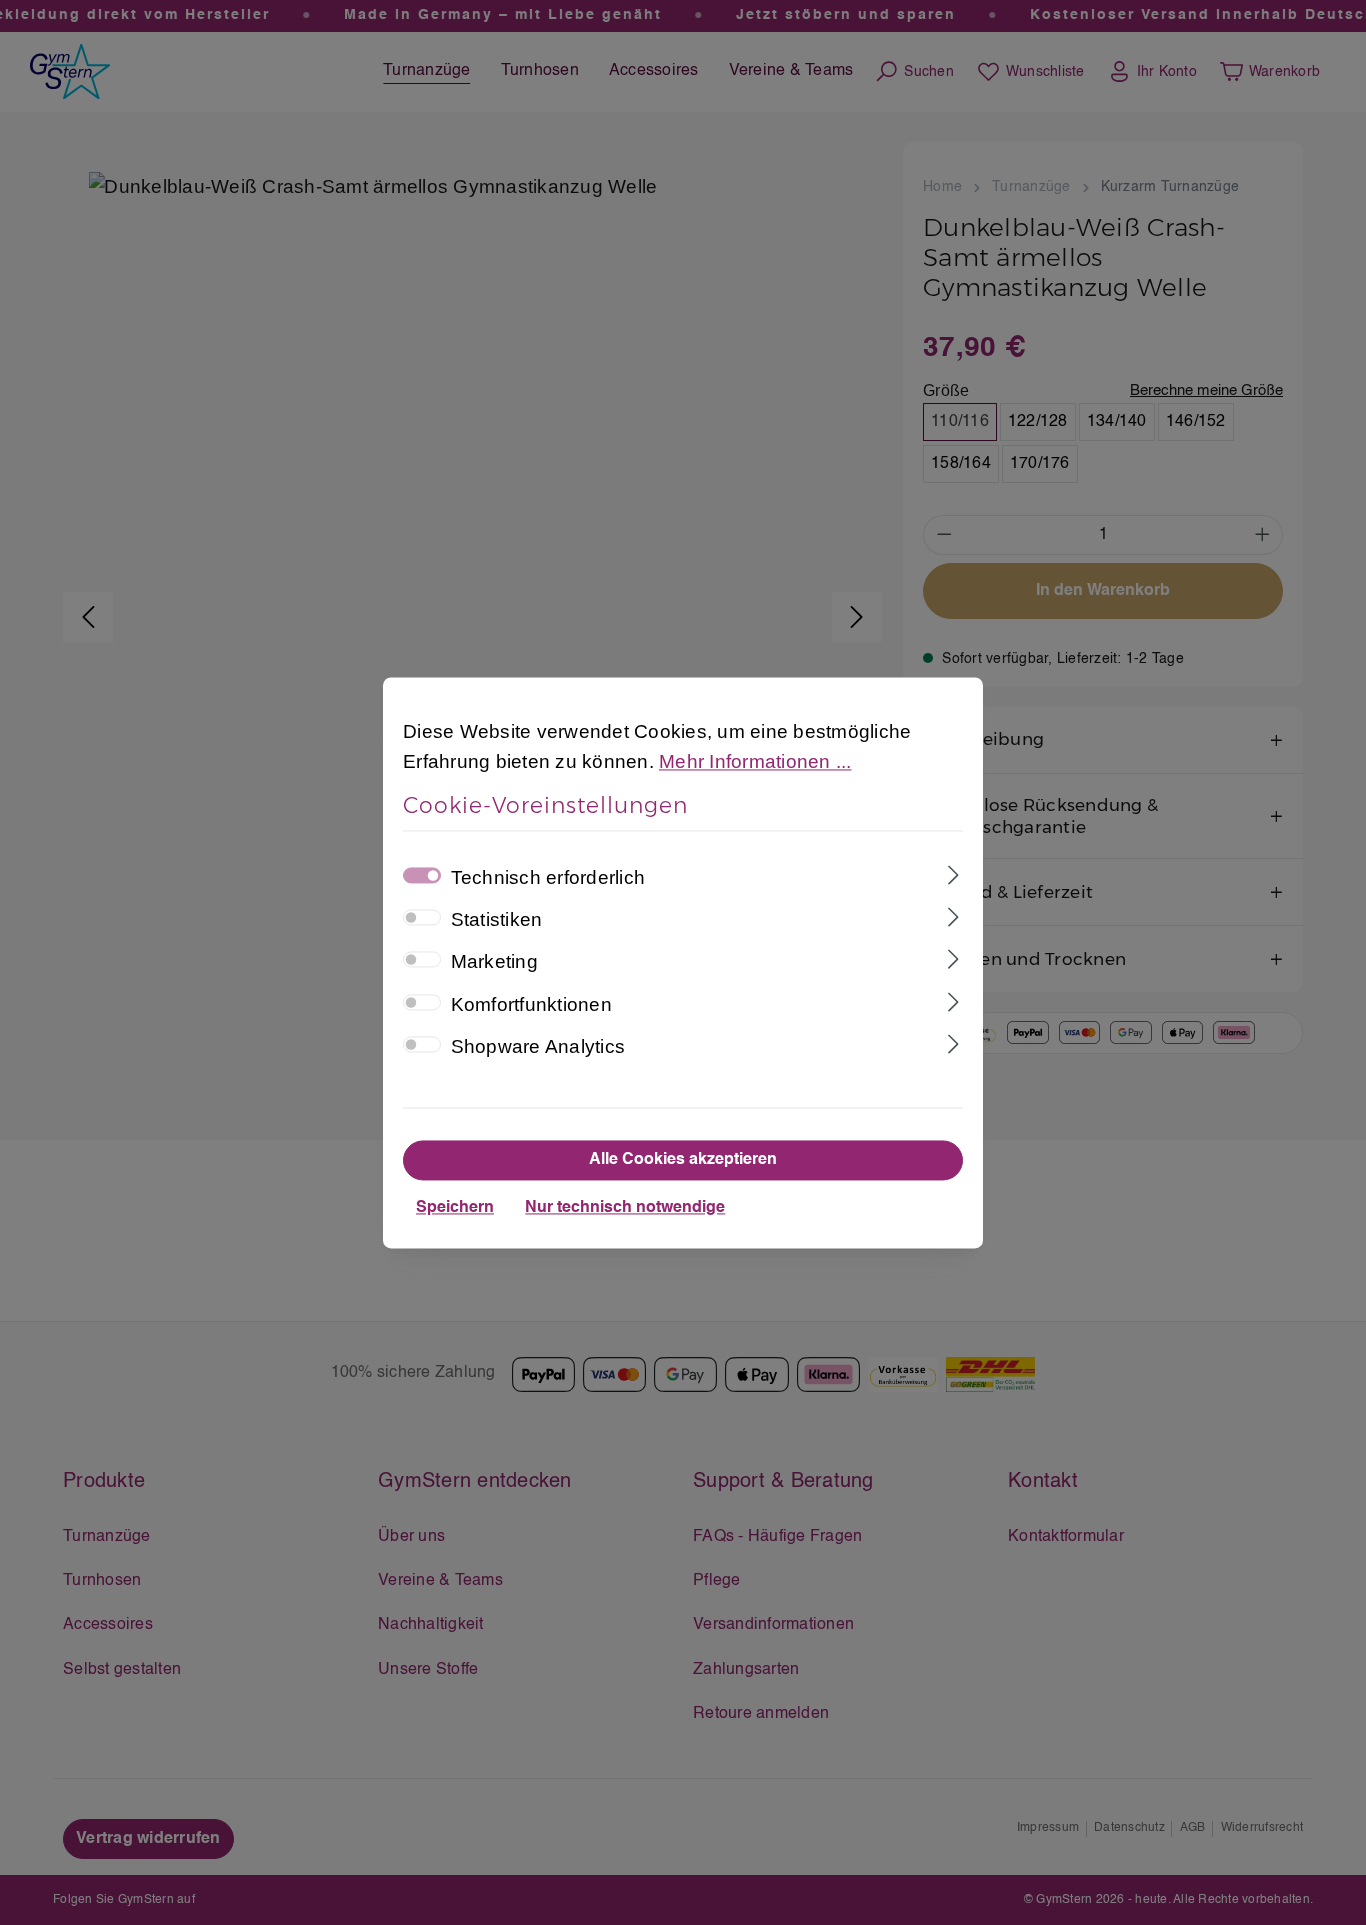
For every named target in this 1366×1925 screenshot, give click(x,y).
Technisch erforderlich (548, 877)
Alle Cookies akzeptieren (683, 1160)
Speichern (455, 1208)
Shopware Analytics (538, 1047)
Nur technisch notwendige (625, 1208)
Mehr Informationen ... (755, 761)
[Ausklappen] (953, 873)
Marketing (494, 962)
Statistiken (497, 920)
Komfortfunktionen (531, 1004)
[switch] (422, 918)
